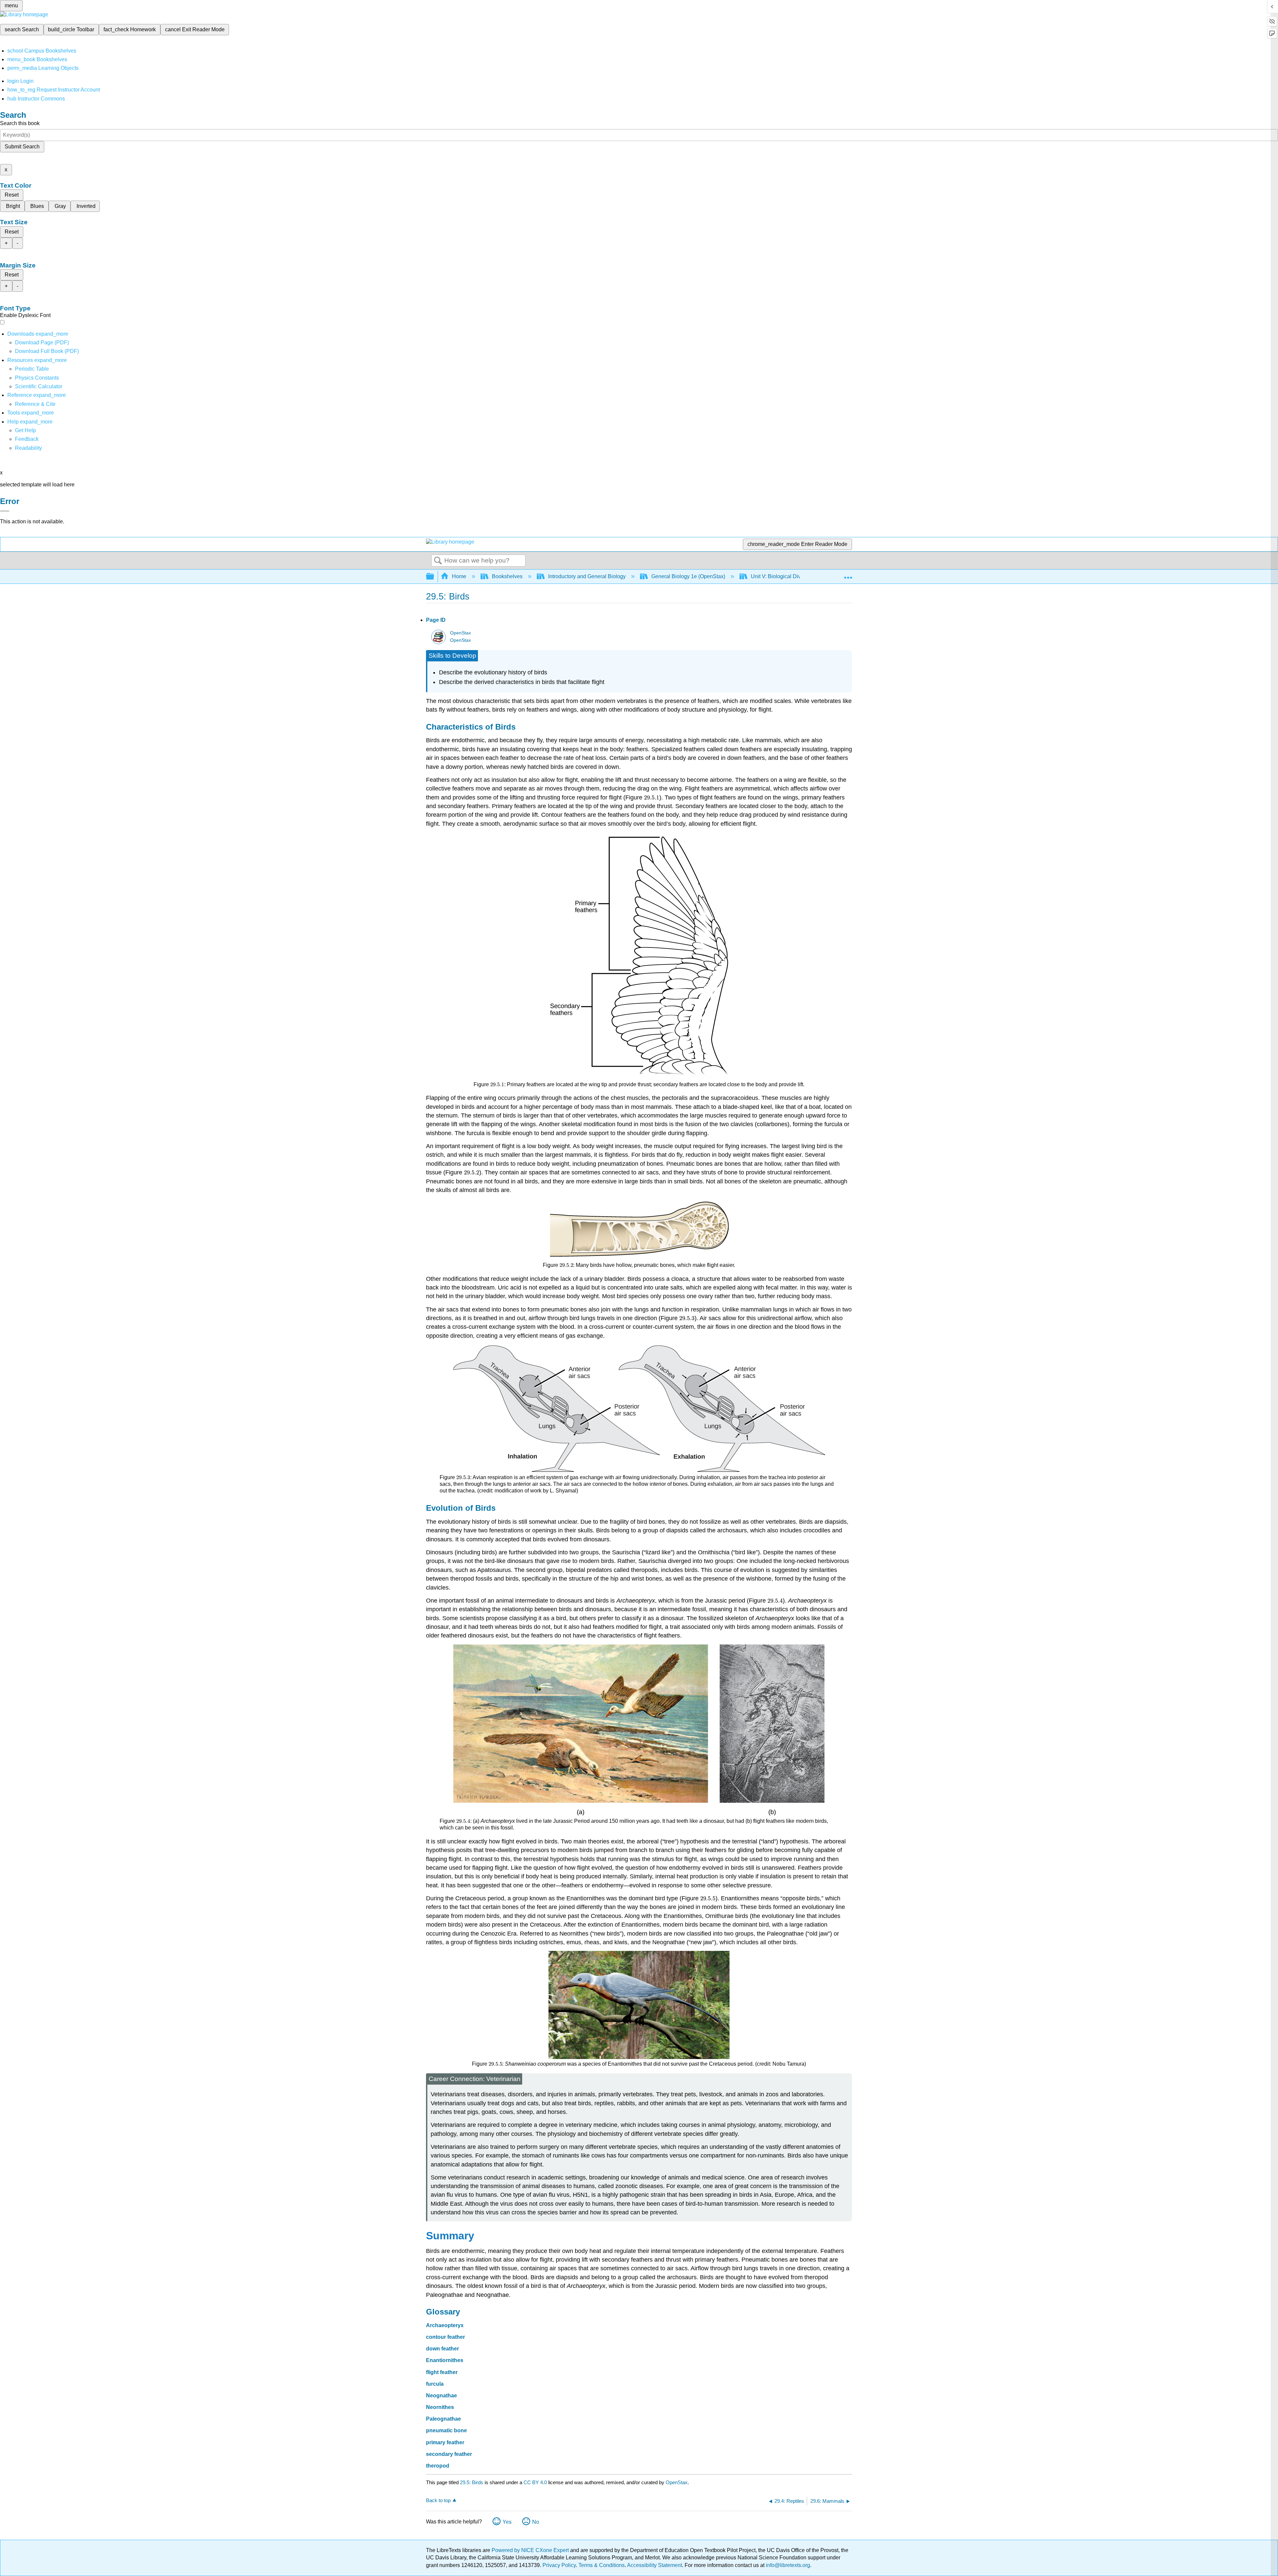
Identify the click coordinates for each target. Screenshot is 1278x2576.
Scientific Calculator (39, 386)
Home (459, 576)
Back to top (438, 2500)
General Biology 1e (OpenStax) (688, 576)
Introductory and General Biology (587, 576)
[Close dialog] (5, 511)
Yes (507, 2522)
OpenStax (460, 633)
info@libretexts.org (787, 2565)
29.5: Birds (472, 2482)
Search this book (20, 123)
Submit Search (22, 147)
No (536, 2522)
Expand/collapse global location (848, 575)
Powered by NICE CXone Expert (531, 2550)
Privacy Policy (559, 2565)
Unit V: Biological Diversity (782, 576)
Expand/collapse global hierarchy (434, 577)
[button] (27, 439)
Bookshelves (507, 576)
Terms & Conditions (602, 2565)
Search (438, 561)
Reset (12, 195)
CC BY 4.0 (535, 2482)
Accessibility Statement (654, 2565)
